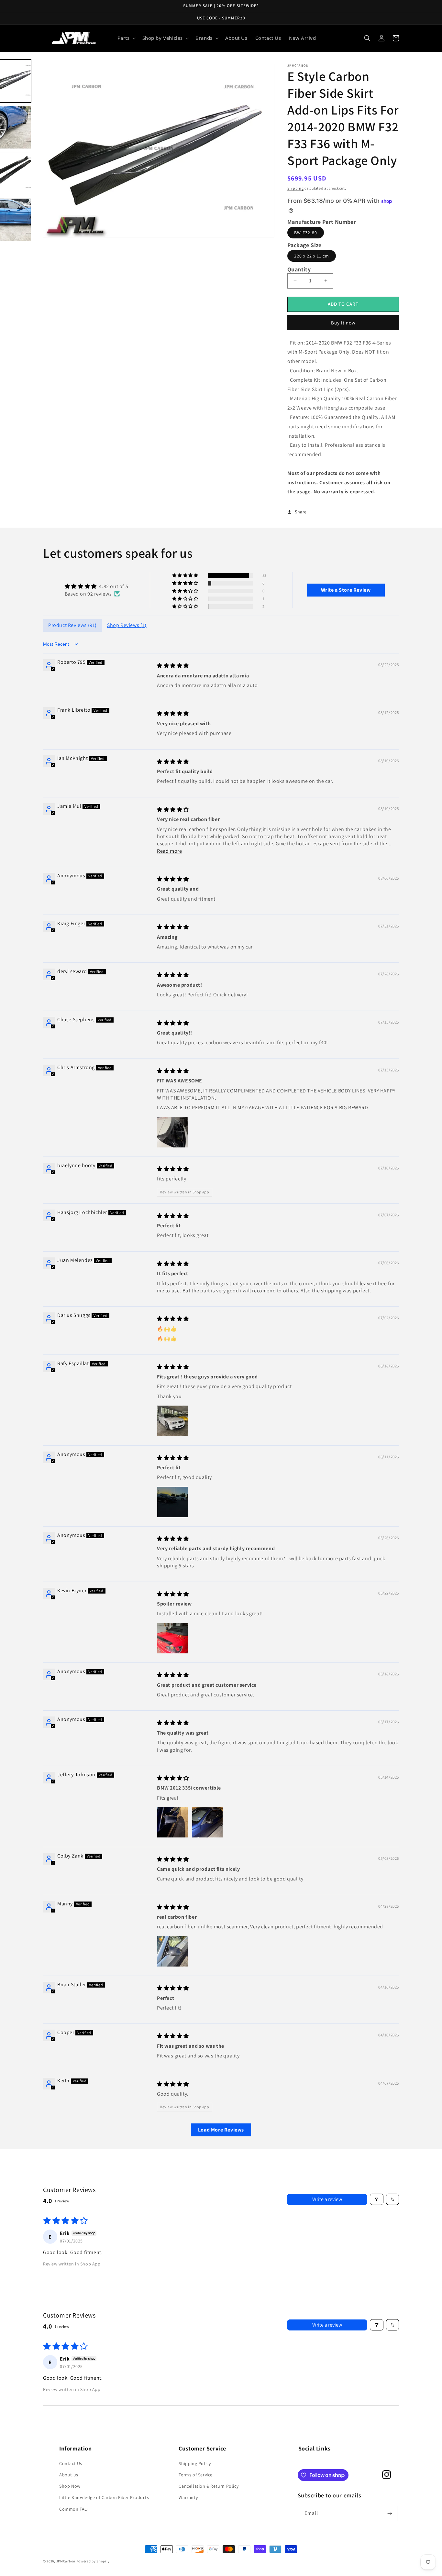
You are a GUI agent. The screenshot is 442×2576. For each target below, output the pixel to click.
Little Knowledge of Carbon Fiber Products (104, 2497)
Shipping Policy (195, 2463)
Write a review (327, 2199)
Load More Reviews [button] (221, 2130)
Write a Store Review (346, 590)
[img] (96, 586)
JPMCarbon (66, 2561)
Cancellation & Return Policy (209, 2486)
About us (69, 2475)
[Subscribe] (390, 2513)
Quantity (299, 269)
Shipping (296, 188)
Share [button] (301, 512)
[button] (126, 38)
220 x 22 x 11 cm (312, 256)
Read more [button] (169, 851)
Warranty (188, 2497)
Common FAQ (73, 2509)
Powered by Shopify (93, 2561)
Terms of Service (196, 2475)
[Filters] (377, 2199)
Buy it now (343, 323)
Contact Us (71, 2463)
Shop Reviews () (127, 625)
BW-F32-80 (306, 233)
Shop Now (70, 2486)
